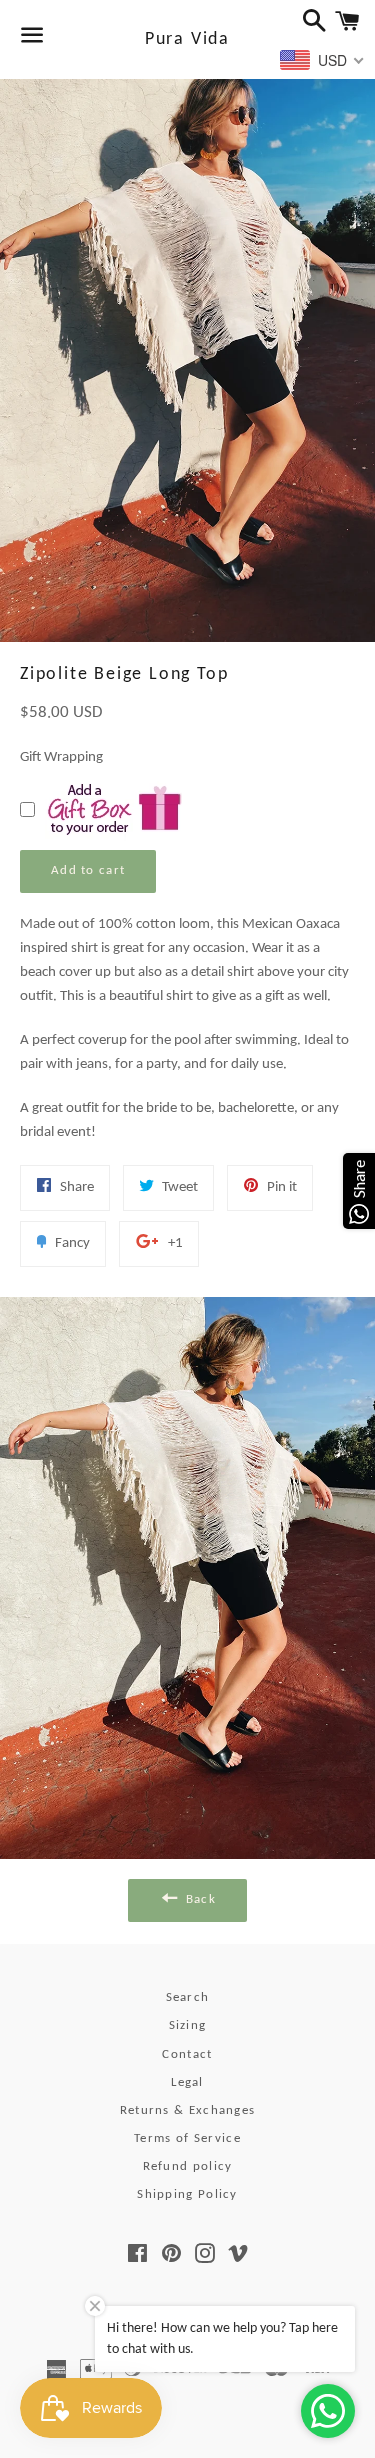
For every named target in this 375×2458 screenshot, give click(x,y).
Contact (187, 2054)
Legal (187, 2082)
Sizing (188, 2025)
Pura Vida (187, 39)
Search (188, 1997)
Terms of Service (187, 2138)
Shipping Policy (187, 2194)
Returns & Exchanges (188, 2110)
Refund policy (188, 2166)
